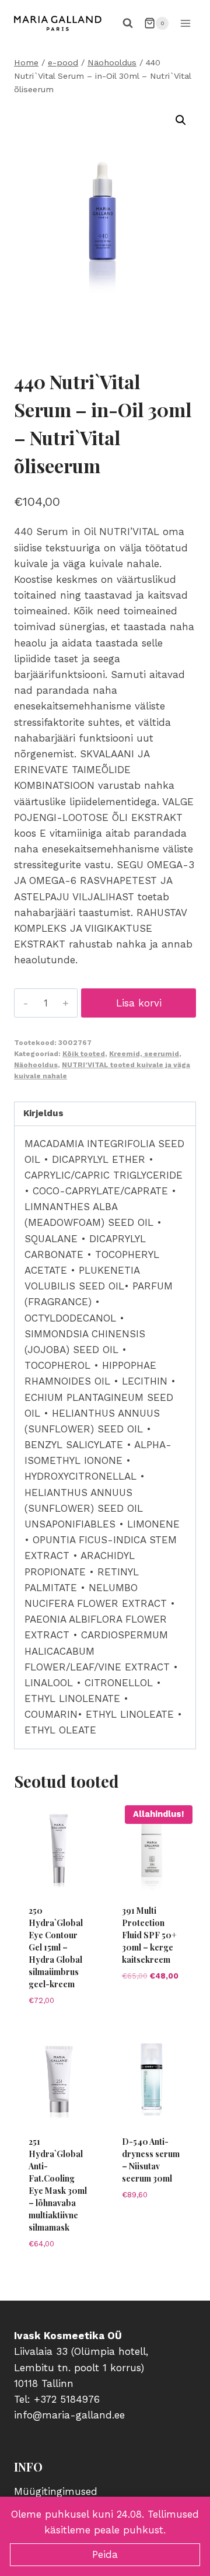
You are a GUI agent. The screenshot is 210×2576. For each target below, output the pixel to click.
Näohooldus (36, 1065)
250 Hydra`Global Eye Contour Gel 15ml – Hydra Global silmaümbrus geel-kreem (56, 1947)
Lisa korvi (139, 1003)
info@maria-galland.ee (69, 2415)
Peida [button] (105, 2554)
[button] (181, 120)
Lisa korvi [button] (58, 2026)
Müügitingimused (56, 2491)
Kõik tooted (84, 1054)
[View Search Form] (128, 23)
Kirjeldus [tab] (43, 1113)
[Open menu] (185, 23)
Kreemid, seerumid (144, 1054)
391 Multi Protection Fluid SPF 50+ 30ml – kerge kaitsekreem (149, 1935)
